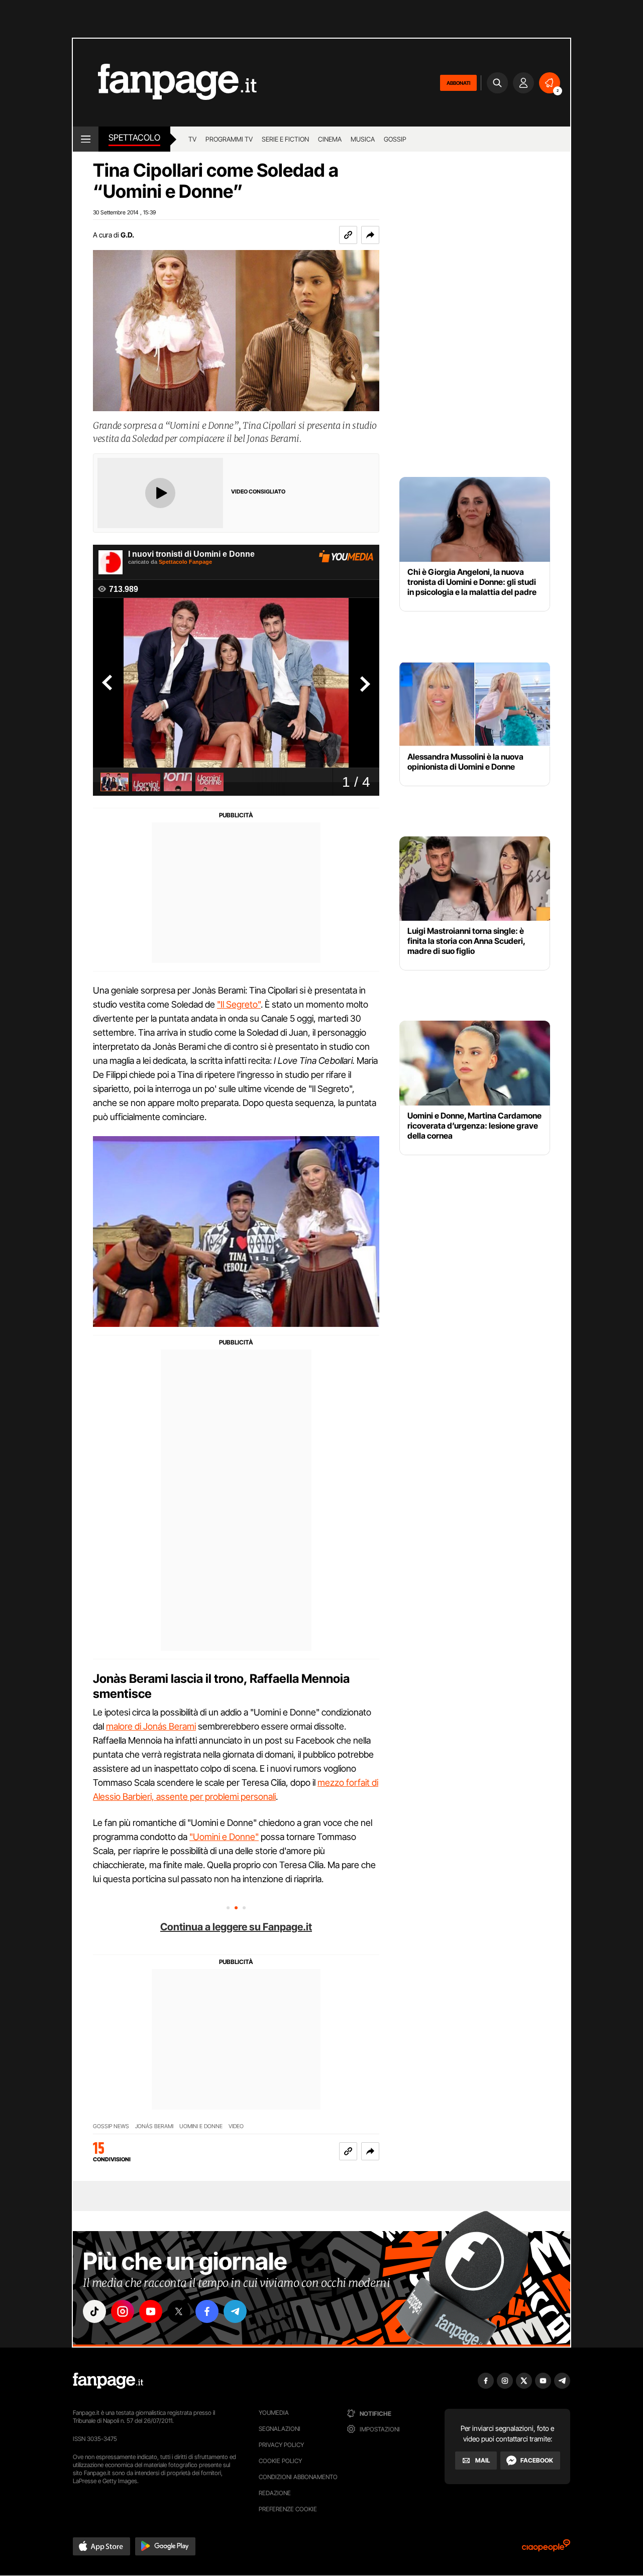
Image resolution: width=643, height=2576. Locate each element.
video (236, 2126)
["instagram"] (123, 2311)
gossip (395, 139)
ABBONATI (458, 83)
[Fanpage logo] (165, 83)
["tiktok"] (94, 2311)
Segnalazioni (280, 2429)
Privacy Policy (281, 2445)
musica (363, 139)
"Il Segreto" (239, 1004)
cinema (330, 139)
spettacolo (134, 138)
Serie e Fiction (285, 139)
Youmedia (274, 2413)
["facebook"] (207, 2311)
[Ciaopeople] (546, 2549)
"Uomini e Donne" (224, 1837)
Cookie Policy (280, 2461)
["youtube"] (151, 2311)
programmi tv (229, 139)
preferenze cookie (288, 2509)
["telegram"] (235, 2311)
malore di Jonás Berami (151, 1726)
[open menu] (86, 139)
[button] (370, 235)
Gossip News (111, 2126)
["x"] (179, 2311)
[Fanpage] (108, 2381)
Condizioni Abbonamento (298, 2477)
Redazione (275, 2493)
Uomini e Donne (201, 2126)
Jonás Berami (154, 2126)
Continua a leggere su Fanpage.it (236, 1927)
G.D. (127, 235)
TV (192, 139)
